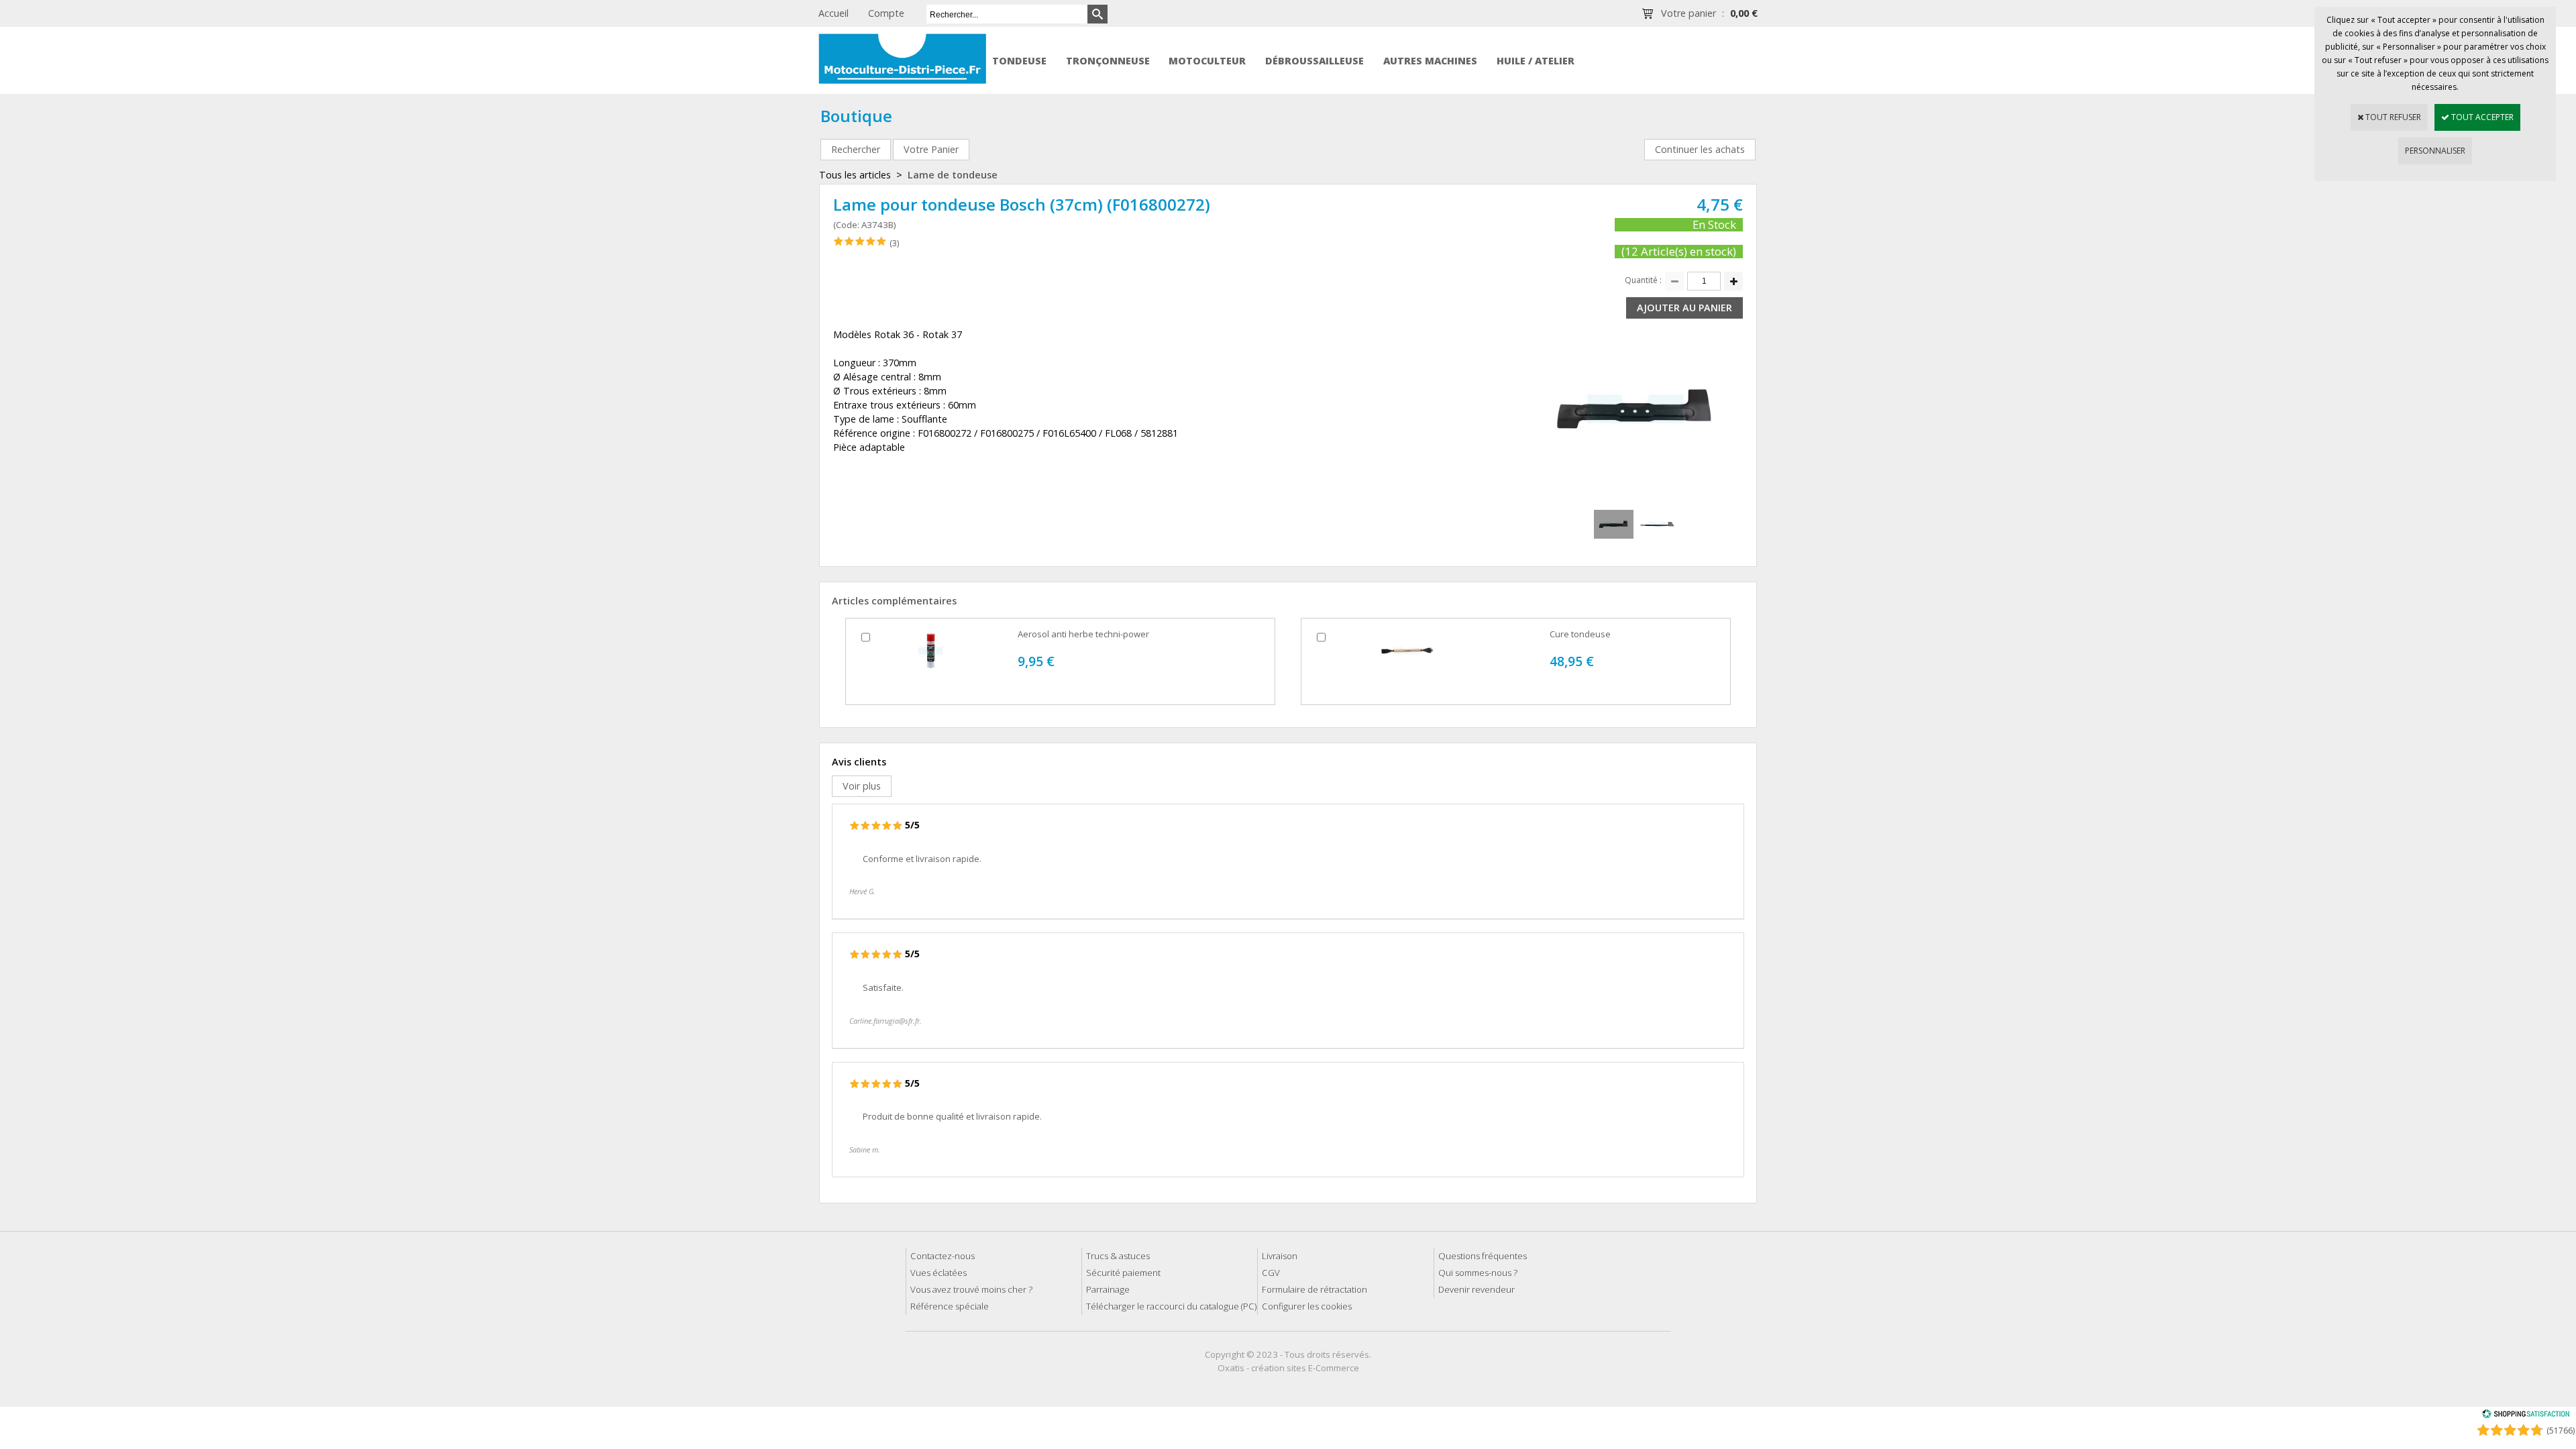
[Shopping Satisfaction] (2526, 1416)
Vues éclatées (938, 1273)
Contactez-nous (943, 1256)
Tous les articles (855, 175)
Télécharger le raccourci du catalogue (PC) (1171, 1306)
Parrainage (1108, 1289)
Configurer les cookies (1307, 1306)
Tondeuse (1019, 61)
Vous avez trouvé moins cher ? (971, 1289)
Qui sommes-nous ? (1478, 1273)
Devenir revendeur (1477, 1289)
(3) (894, 243)
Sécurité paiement (1123, 1273)
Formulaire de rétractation (1314, 1289)
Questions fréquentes (1483, 1256)
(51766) (2561, 1431)
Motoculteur (1207, 61)
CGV (1271, 1273)
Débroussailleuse (1314, 61)
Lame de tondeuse (953, 175)
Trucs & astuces (1118, 1256)
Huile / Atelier (1536, 61)
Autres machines (1430, 61)
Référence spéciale (950, 1306)
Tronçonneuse (1108, 61)
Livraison (1280, 1256)
